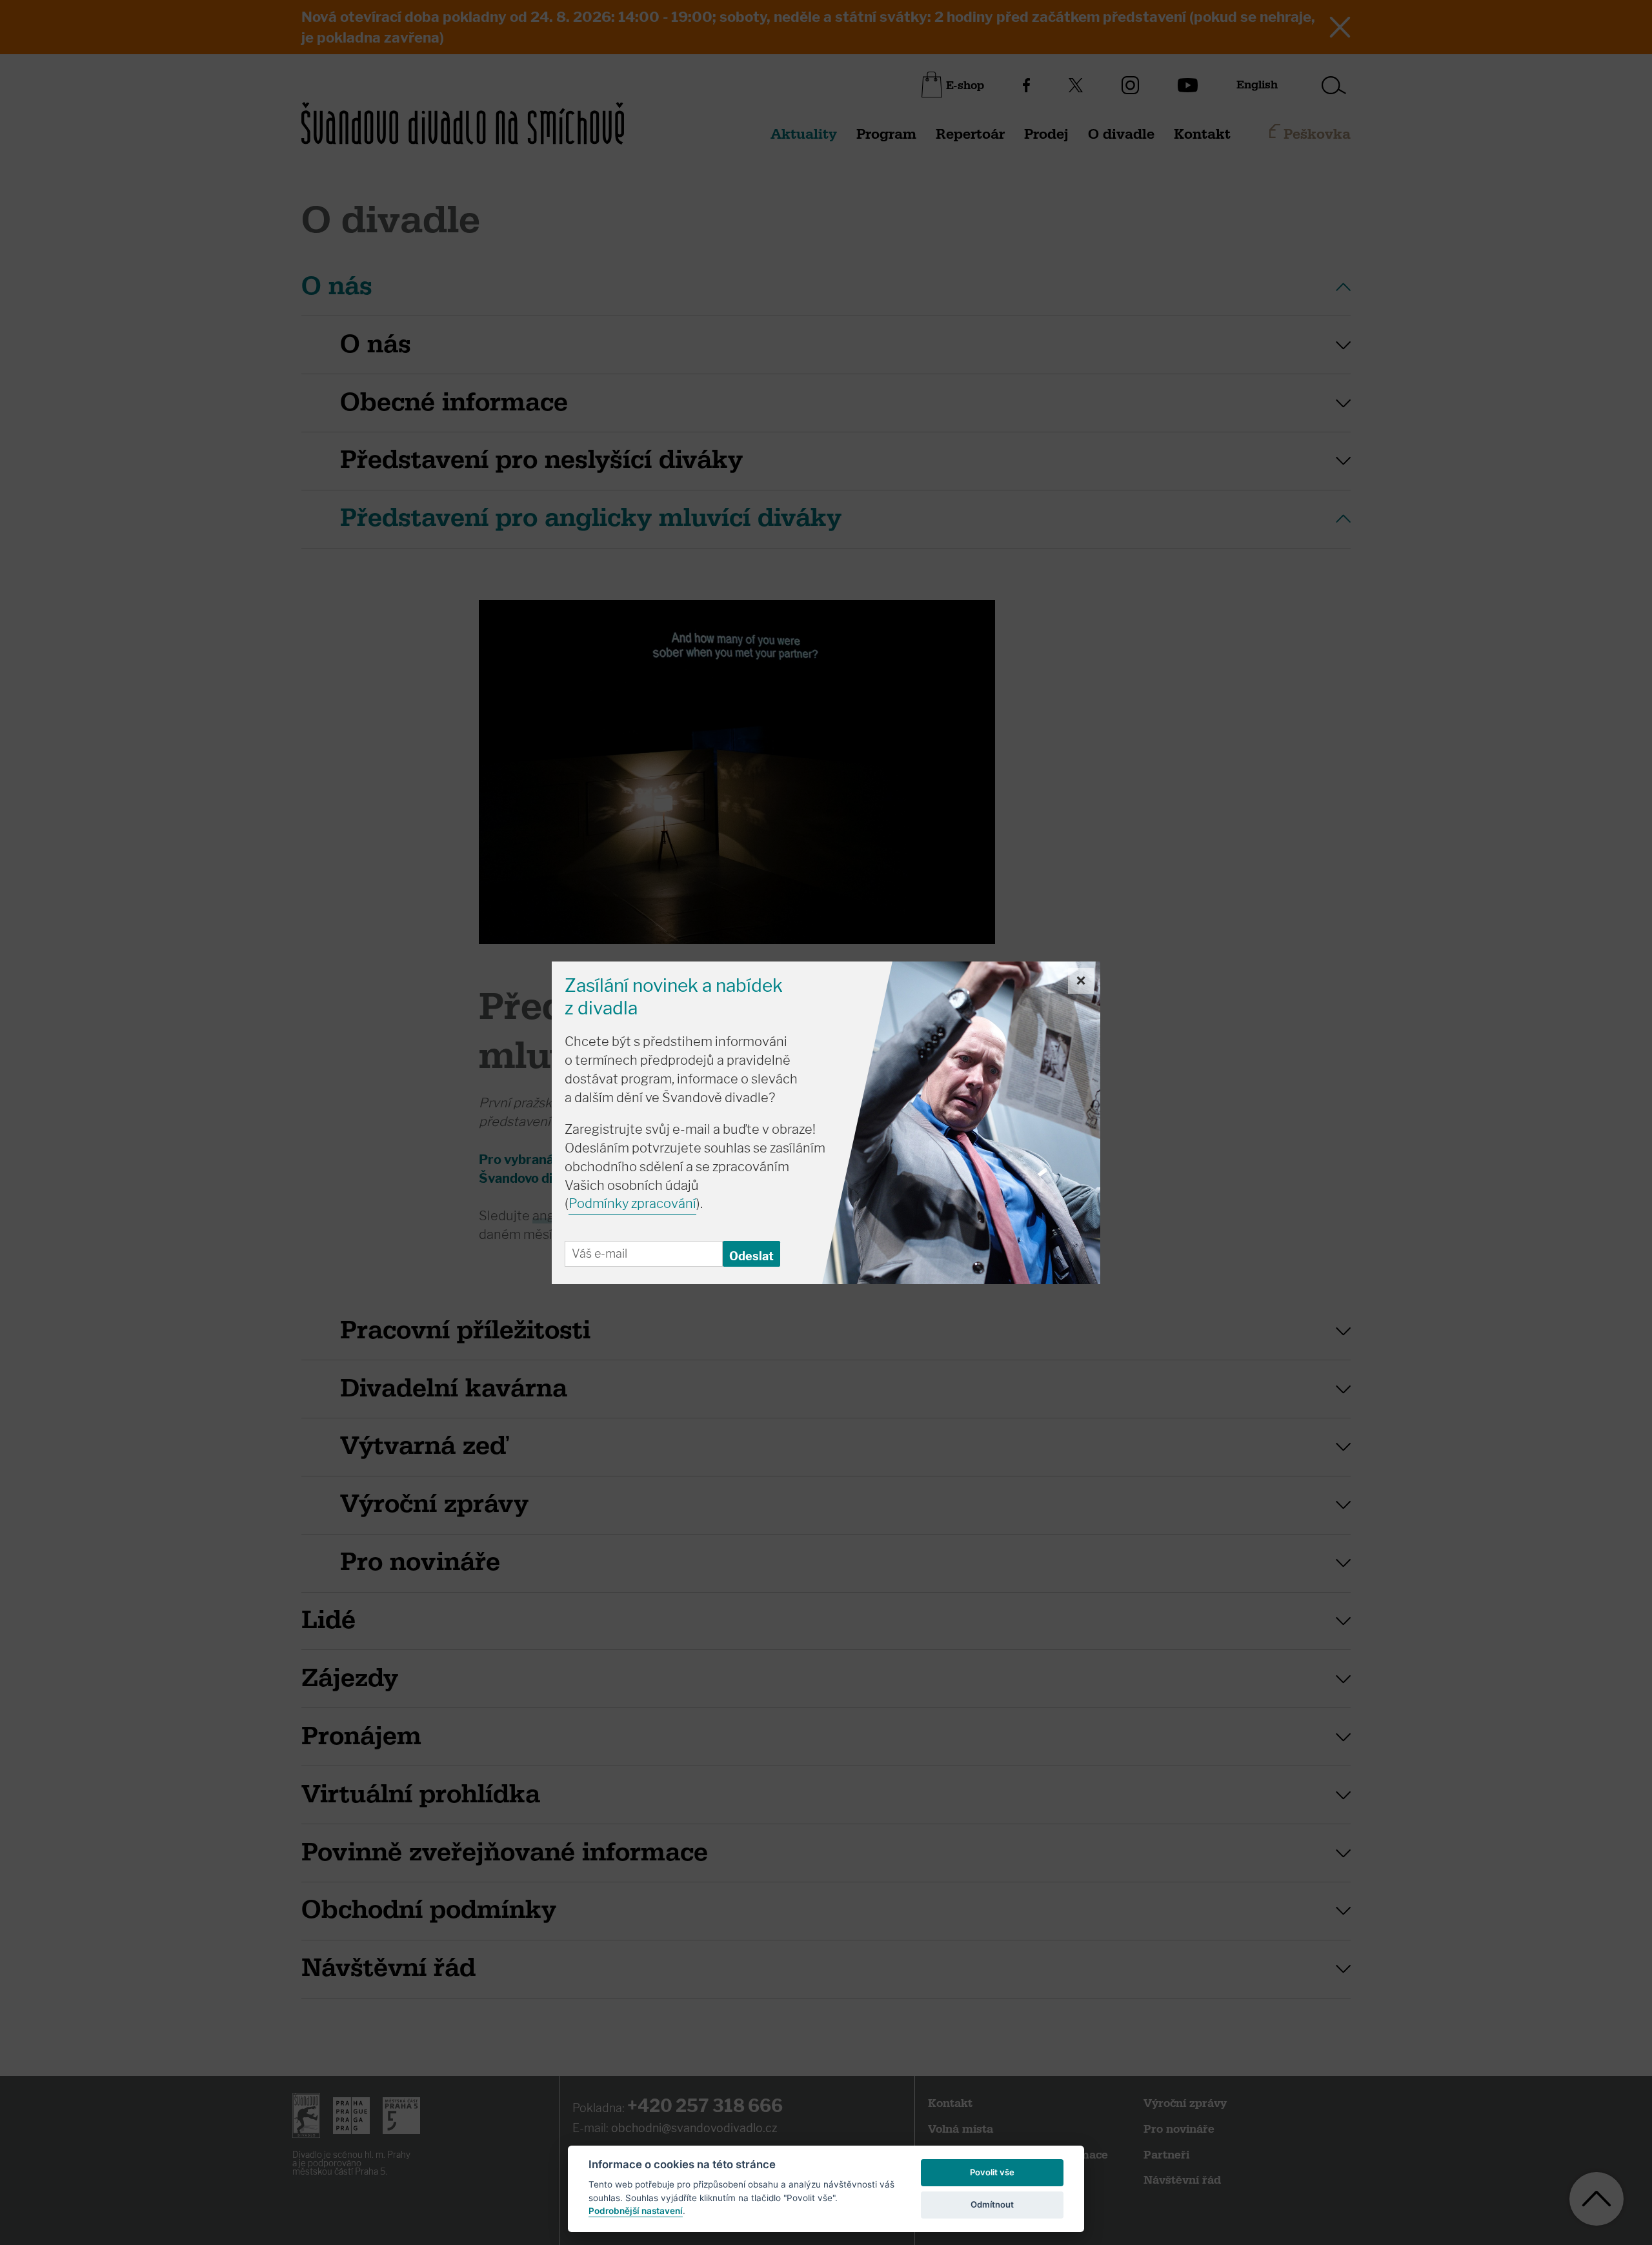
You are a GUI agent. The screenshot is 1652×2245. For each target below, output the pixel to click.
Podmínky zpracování (632, 1203)
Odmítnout (992, 2204)
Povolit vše (992, 2172)
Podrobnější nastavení (636, 2211)
